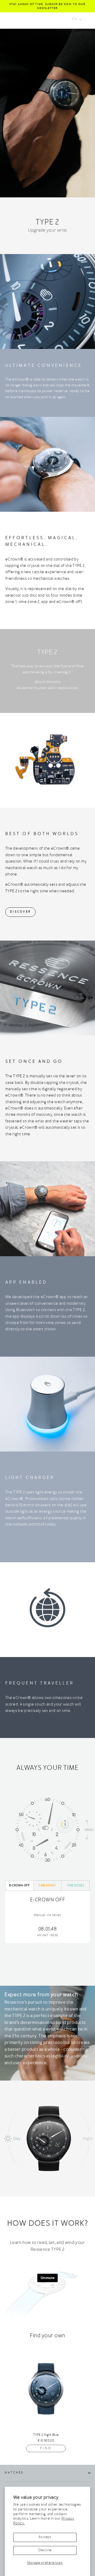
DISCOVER (20, 912)
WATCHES (14, 2473)
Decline (45, 2550)
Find (46, 2448)
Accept (45, 2537)
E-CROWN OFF (19, 1886)
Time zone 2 (76, 1886)
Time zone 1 (47, 1886)
